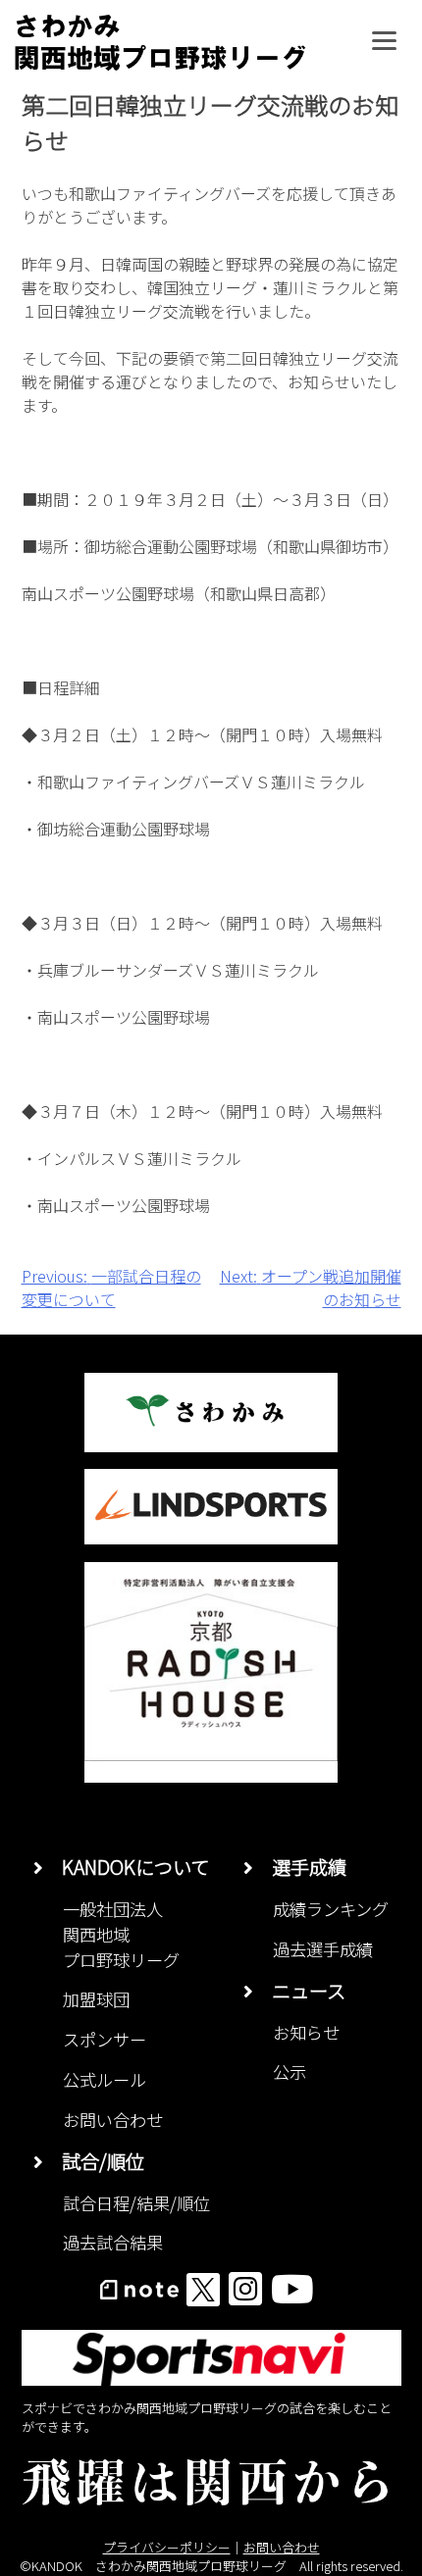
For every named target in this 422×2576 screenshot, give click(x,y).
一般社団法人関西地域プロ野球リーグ (121, 1934)
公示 (290, 2071)
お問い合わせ (113, 2120)
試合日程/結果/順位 (136, 2203)
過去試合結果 (113, 2242)
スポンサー (105, 2039)
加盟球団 (96, 1999)
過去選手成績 (323, 1949)
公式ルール (105, 2079)
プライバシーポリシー (167, 2547)
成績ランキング (331, 1909)
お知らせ (306, 2032)
